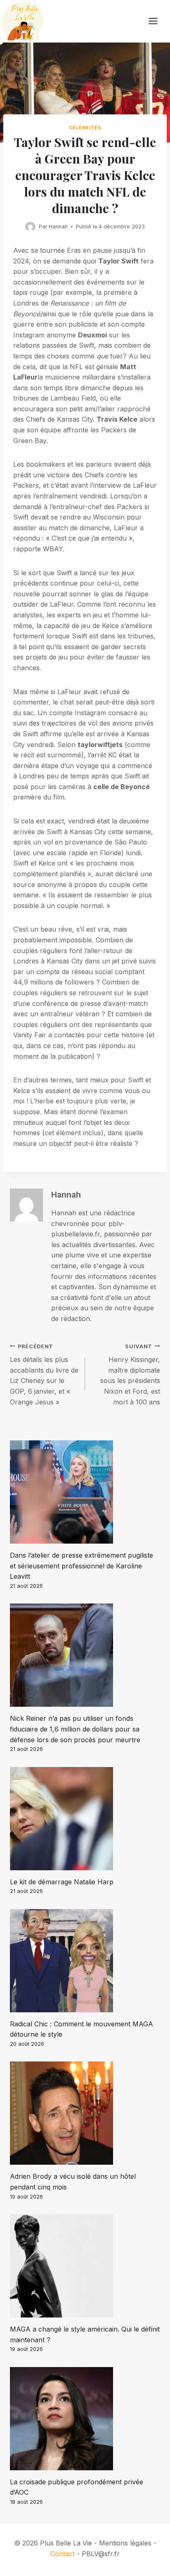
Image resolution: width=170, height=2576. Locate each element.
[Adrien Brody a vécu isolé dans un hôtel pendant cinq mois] (85, 2113)
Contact (63, 2554)
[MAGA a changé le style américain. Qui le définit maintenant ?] (85, 2266)
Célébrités (85, 128)
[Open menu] (157, 21)
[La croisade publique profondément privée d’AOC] (85, 2419)
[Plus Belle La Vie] (23, 21)
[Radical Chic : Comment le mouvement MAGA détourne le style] (85, 1961)
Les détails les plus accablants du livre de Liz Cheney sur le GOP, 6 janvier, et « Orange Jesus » (44, 1375)
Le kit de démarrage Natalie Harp (62, 1882)
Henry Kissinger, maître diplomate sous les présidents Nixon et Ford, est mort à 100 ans (130, 1375)
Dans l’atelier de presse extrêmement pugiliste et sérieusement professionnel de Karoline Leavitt (81, 1566)
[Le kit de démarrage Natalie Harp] (85, 1819)
